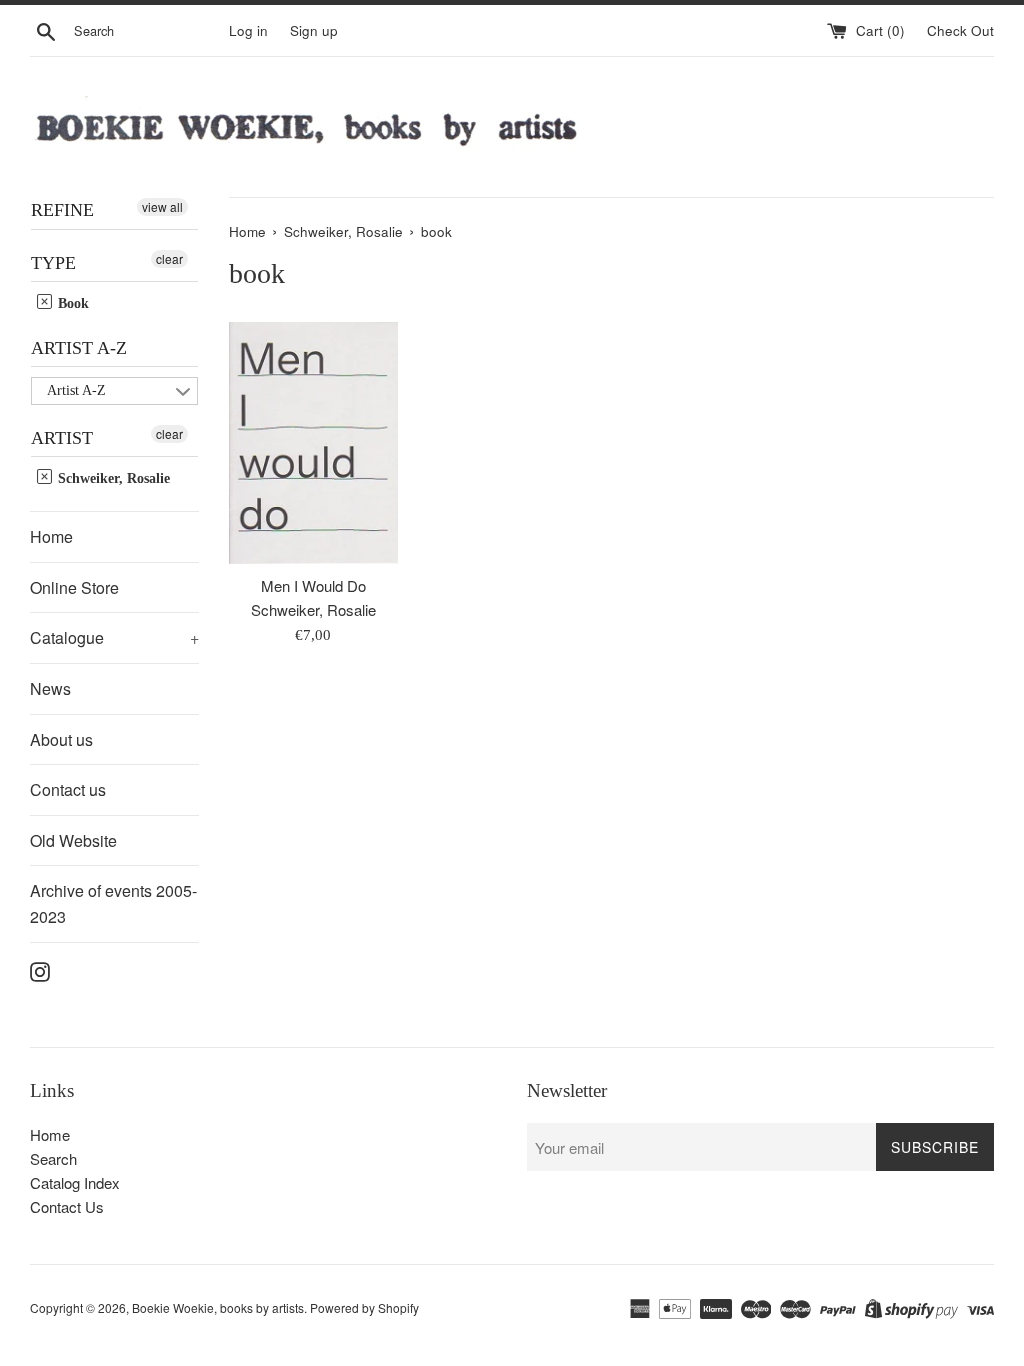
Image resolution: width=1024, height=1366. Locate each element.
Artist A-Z (79, 348)
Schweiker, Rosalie (112, 478)
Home (51, 536)
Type (53, 263)
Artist (62, 438)
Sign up (314, 30)
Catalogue (114, 637)
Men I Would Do (313, 585)
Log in (248, 30)
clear (169, 258)
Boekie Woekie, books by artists (218, 1307)
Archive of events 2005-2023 (113, 903)
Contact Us (67, 1206)
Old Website (73, 840)
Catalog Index (75, 1182)
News (50, 688)
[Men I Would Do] (313, 443)
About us (61, 739)
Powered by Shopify (364, 1307)
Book (71, 303)
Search (53, 1158)
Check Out (960, 30)
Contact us (68, 789)
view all (162, 206)
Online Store (74, 587)
